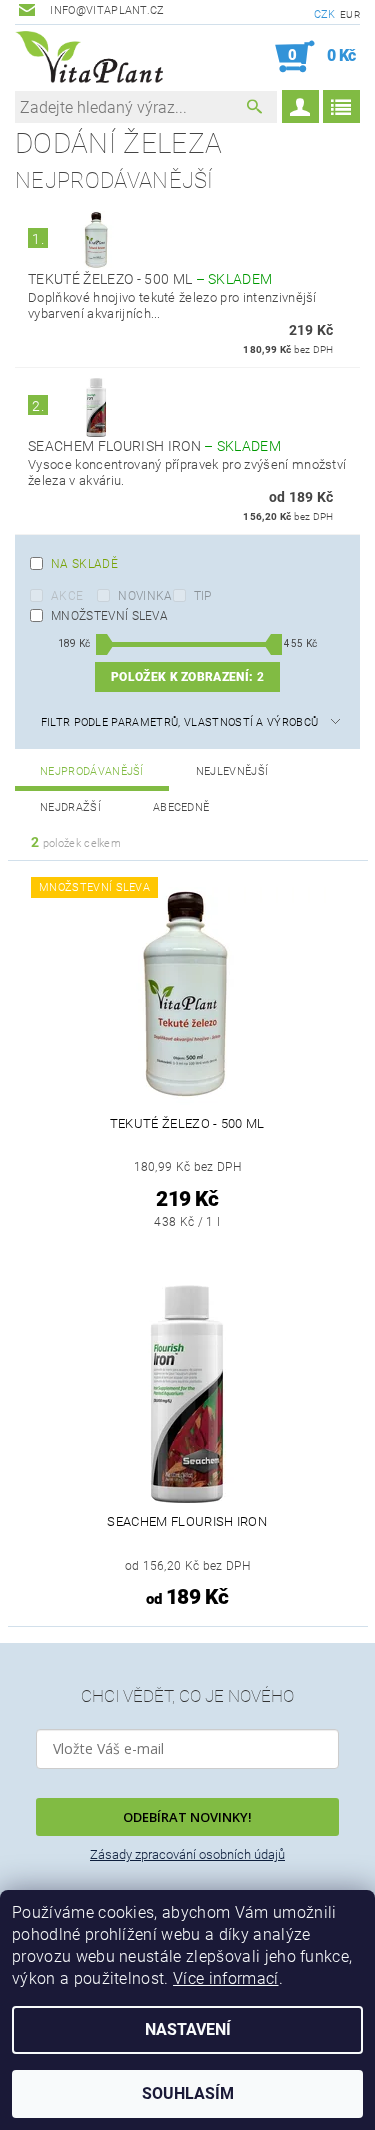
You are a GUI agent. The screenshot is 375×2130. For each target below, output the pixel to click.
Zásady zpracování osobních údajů (187, 1854)
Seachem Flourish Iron (154, 446)
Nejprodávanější (92, 771)
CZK (325, 14)
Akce (67, 596)
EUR (350, 14)
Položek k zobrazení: (187, 677)
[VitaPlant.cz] (89, 57)
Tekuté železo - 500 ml (150, 279)
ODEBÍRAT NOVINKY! (187, 1817)
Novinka (145, 596)
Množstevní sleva (109, 616)
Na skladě (84, 564)
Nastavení (188, 2029)
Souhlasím (188, 2093)
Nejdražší (70, 807)
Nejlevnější (232, 771)
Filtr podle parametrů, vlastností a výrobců (180, 722)
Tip (203, 596)
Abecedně (181, 807)
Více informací (225, 1978)
